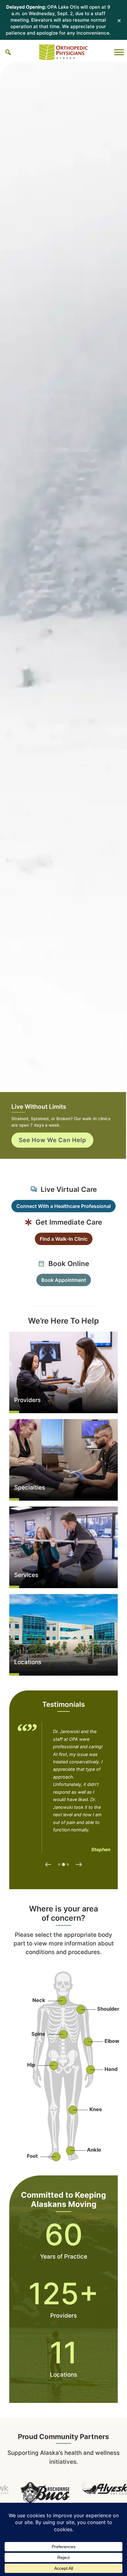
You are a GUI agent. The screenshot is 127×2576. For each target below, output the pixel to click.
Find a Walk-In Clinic (64, 1239)
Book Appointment (64, 1280)
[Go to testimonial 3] (68, 1864)
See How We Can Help (53, 1140)
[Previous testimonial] (48, 1864)
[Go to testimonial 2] (63, 1864)
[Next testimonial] (79, 1864)
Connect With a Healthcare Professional (63, 1206)
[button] (8, 52)
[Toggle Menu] (119, 52)
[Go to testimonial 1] (59, 1864)
